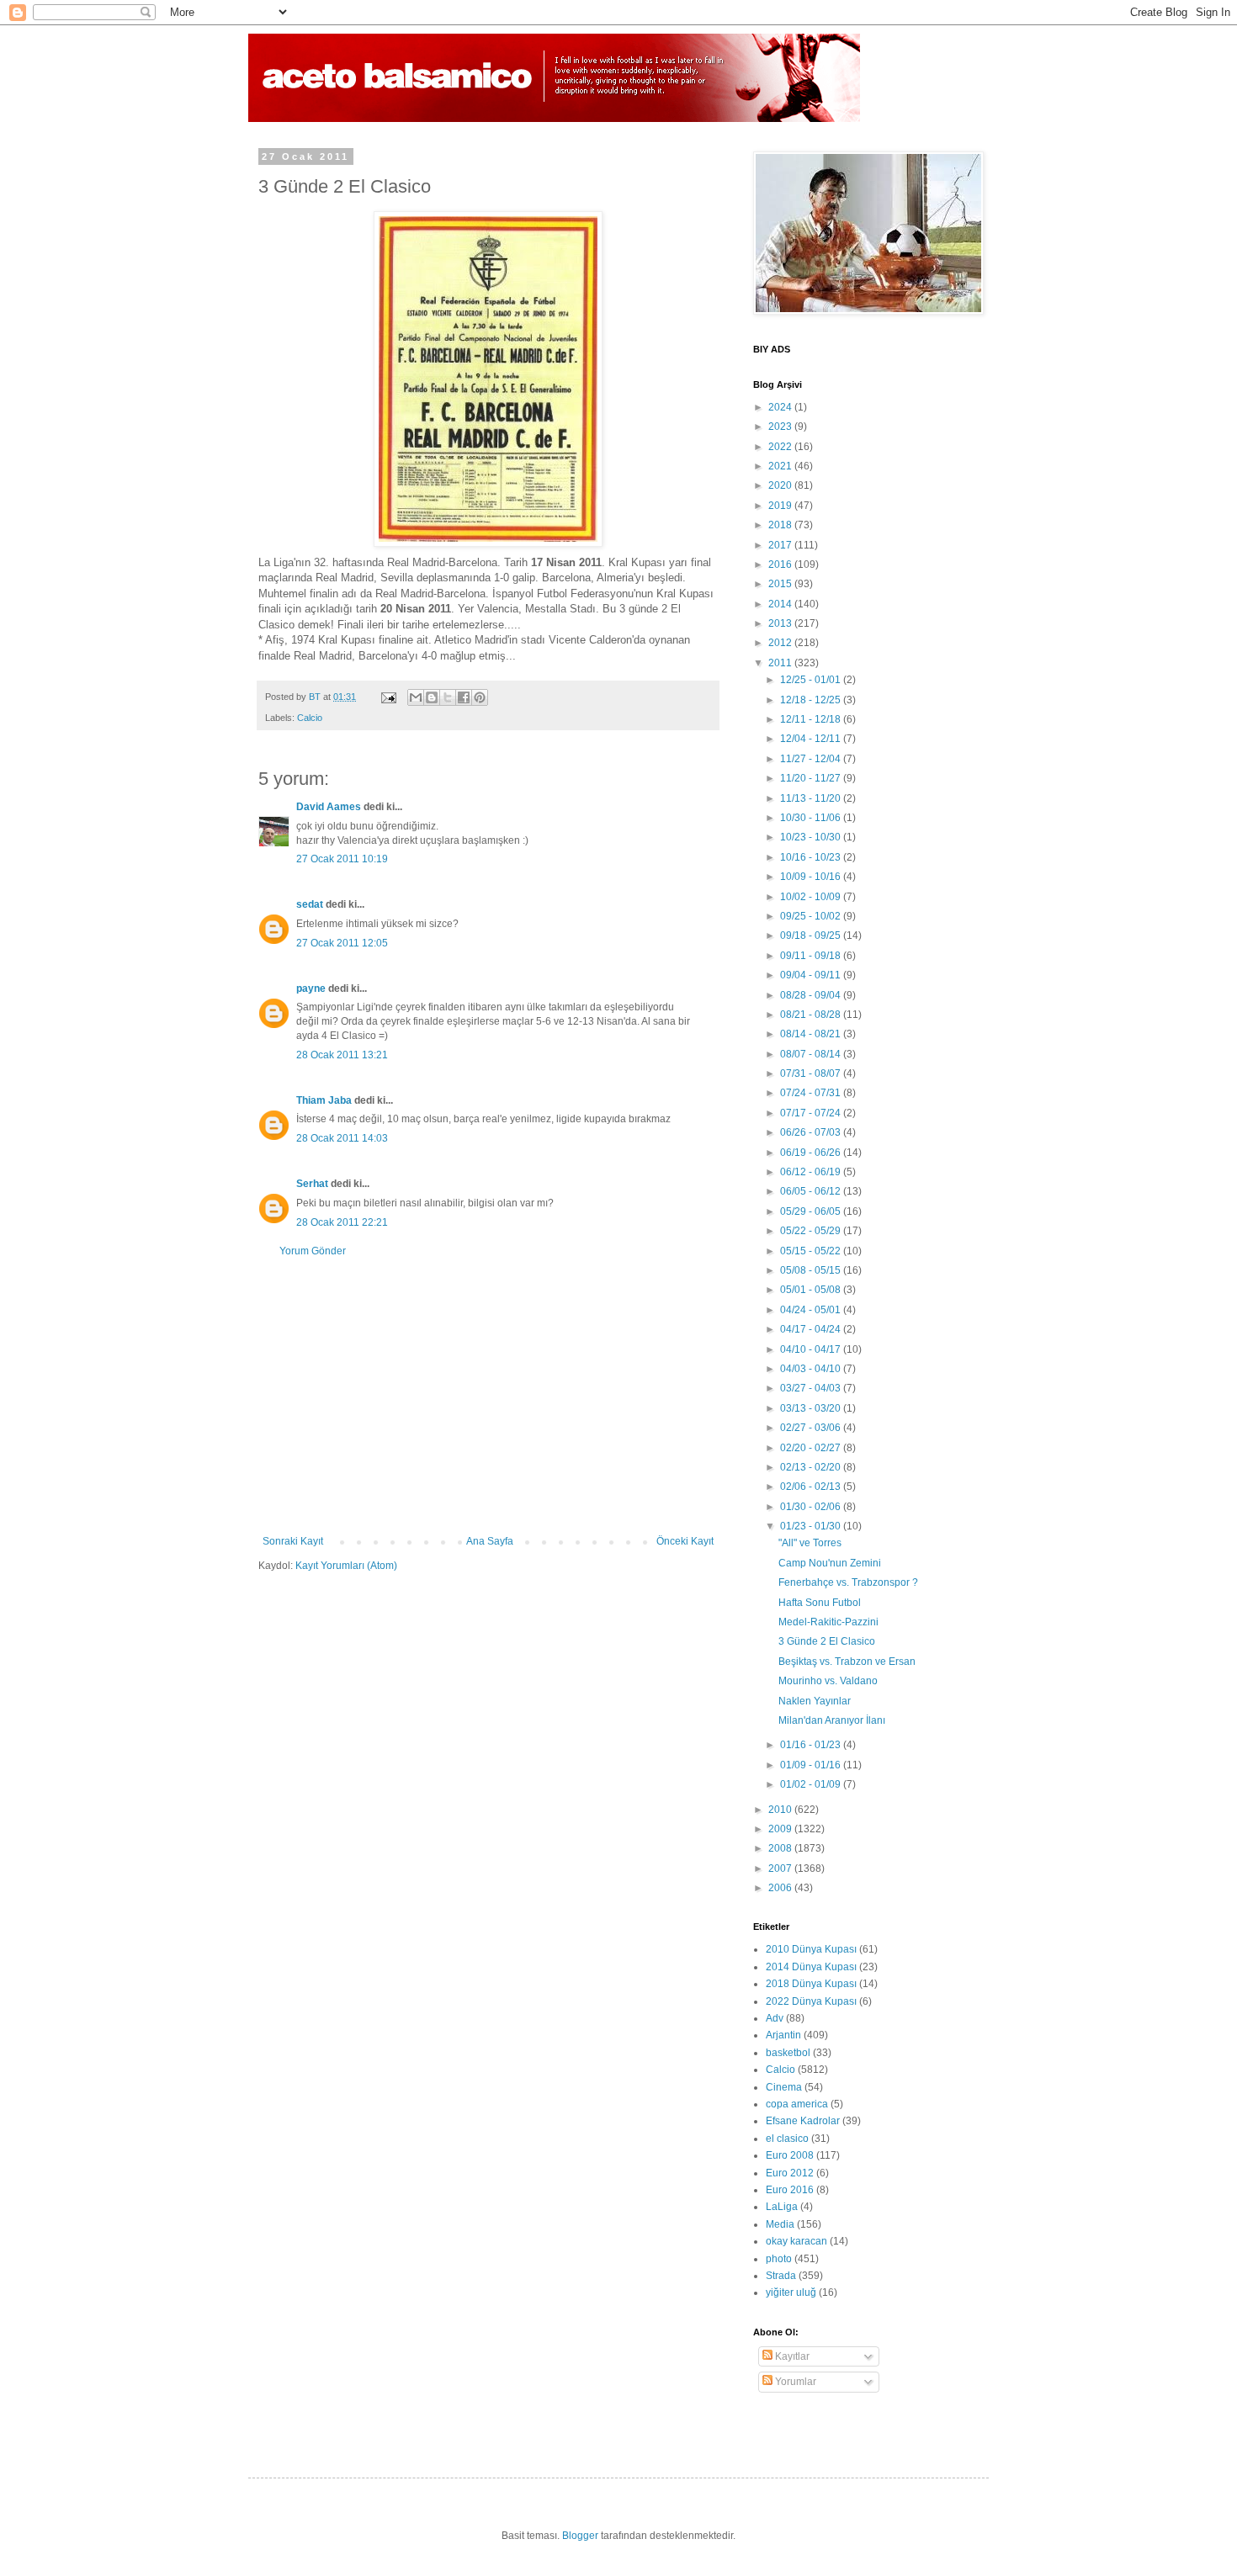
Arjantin (783, 2035)
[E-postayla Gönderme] (388, 697)
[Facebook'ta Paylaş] (464, 697)
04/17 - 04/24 (812, 1329)
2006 (781, 1888)
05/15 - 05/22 (812, 1251)
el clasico (787, 2139)
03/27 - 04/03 (812, 1388)
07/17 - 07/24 (812, 1113)
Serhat (312, 1184)
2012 (781, 643)
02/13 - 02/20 (812, 1467)
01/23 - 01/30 (812, 1526)
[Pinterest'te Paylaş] (480, 697)
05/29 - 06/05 (812, 1211)
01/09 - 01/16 (812, 1765)
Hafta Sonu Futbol (820, 1603)
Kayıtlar (791, 2356)
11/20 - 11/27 (812, 778)
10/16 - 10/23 (812, 857)
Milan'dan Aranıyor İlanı (832, 1720)
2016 (781, 564)
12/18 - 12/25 (812, 700)
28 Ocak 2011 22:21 (342, 1222)
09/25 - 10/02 (812, 916)
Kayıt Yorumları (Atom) (346, 1566)
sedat (310, 904)
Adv (775, 2018)
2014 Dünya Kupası (811, 1967)
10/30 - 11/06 (812, 818)
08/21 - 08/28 (812, 1015)
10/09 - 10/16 (812, 877)
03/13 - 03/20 (812, 1408)
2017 (781, 545)
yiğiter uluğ (791, 2292)
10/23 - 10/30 (812, 837)
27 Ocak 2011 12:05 (342, 943)
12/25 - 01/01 (812, 680)
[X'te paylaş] (448, 697)
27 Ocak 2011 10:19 (342, 859)
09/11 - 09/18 (812, 956)
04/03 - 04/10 (812, 1369)
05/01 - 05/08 (812, 1290)
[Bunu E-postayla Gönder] (416, 697)
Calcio (310, 718)
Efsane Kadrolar (803, 2121)
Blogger (580, 2536)
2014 (781, 604)
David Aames (329, 807)
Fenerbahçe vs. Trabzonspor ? (848, 1582)
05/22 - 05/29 (812, 1231)
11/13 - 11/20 (812, 798)
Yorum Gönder (313, 1251)
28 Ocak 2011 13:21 (342, 1055)
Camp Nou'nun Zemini (830, 1563)
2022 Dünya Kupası (811, 2001)
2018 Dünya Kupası (811, 1984)
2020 (781, 485)
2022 (781, 447)
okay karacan (796, 2241)
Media (780, 2224)
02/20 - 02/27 (812, 1448)
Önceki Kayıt (685, 1541)
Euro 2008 (790, 2155)
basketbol (788, 2053)
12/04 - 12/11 (812, 739)
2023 (781, 427)
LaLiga (782, 2207)
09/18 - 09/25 (812, 936)
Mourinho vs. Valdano (828, 1681)
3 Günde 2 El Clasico (827, 1641)
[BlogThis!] (432, 697)
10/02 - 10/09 (812, 897)
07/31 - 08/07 (812, 1073)
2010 (781, 1810)
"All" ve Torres (810, 1543)
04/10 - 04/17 (812, 1349)
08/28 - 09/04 (812, 995)
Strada (781, 2276)
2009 (781, 1829)
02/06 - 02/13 (812, 1487)
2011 (781, 663)
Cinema (784, 2087)
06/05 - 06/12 (812, 1191)
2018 (781, 525)
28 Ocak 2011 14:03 (342, 1138)
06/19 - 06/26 (812, 1153)
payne (311, 989)
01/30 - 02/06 (812, 1507)
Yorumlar (794, 2382)
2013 (781, 623)
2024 (781, 407)
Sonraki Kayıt (293, 1541)
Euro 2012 (790, 2173)
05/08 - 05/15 (812, 1270)
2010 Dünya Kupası (811, 1949)
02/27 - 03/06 (812, 1428)
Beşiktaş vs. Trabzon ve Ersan (847, 1662)
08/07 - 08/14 (812, 1054)
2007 (781, 1868)
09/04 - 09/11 (812, 975)
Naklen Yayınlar (815, 1701)
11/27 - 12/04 (812, 759)
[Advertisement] (488, 1397)
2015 (781, 584)
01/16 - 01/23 (812, 1745)
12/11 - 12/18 (812, 719)
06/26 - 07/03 (812, 1132)
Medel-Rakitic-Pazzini (828, 1622)
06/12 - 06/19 (812, 1172)
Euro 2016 (790, 2190)
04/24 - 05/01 (812, 1310)
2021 (781, 466)
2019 (781, 506)
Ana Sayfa (490, 1541)
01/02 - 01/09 (812, 1784)
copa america (797, 2104)
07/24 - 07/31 (812, 1093)
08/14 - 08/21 (812, 1034)
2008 (781, 1848)
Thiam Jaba (324, 1100)
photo (779, 2259)
